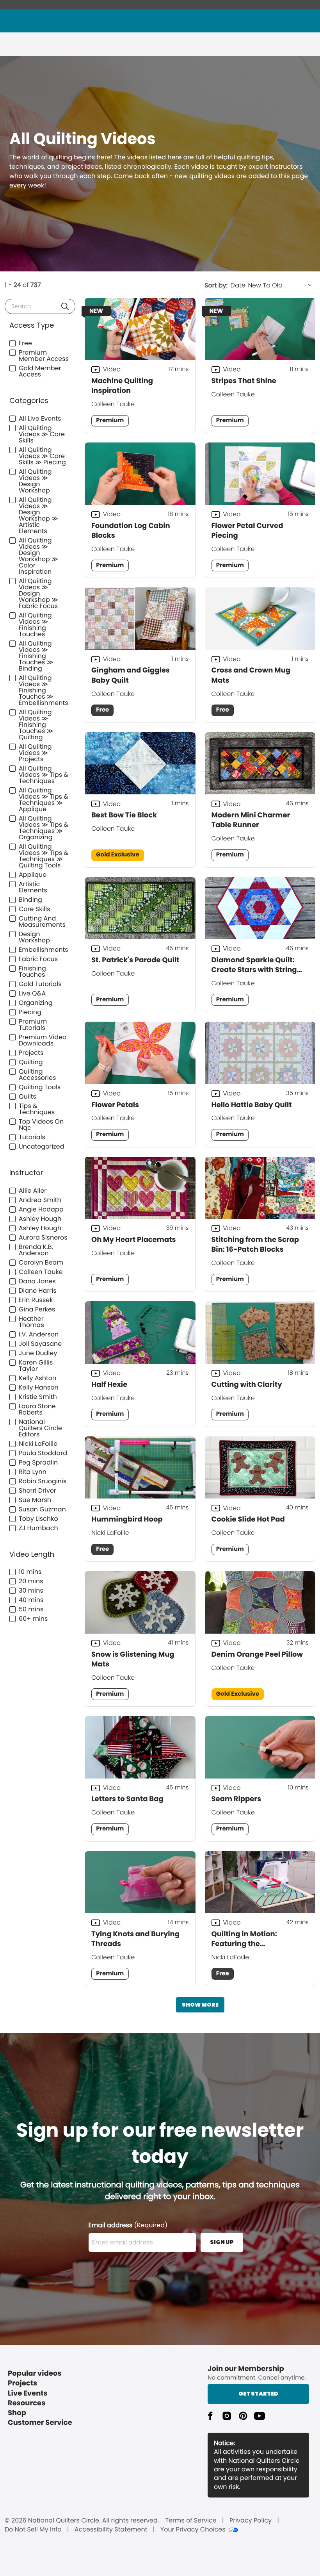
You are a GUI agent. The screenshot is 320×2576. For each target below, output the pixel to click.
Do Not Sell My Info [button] (33, 2530)
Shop (17, 2413)
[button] (65, 306)
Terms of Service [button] (191, 2521)
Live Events (28, 2393)
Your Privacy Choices (193, 2530)
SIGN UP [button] (222, 2242)
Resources (27, 2403)
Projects (22, 2383)
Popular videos (35, 2374)
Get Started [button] (258, 2394)
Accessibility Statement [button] (111, 2530)
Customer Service (40, 2423)
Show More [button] (200, 2005)
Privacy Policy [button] (251, 2521)
